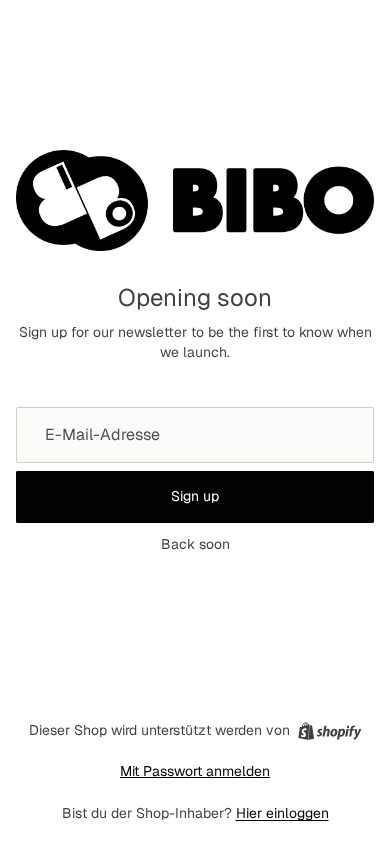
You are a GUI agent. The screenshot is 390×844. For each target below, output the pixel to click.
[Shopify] (329, 731)
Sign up (195, 496)
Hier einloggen (282, 813)
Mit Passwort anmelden (195, 771)
